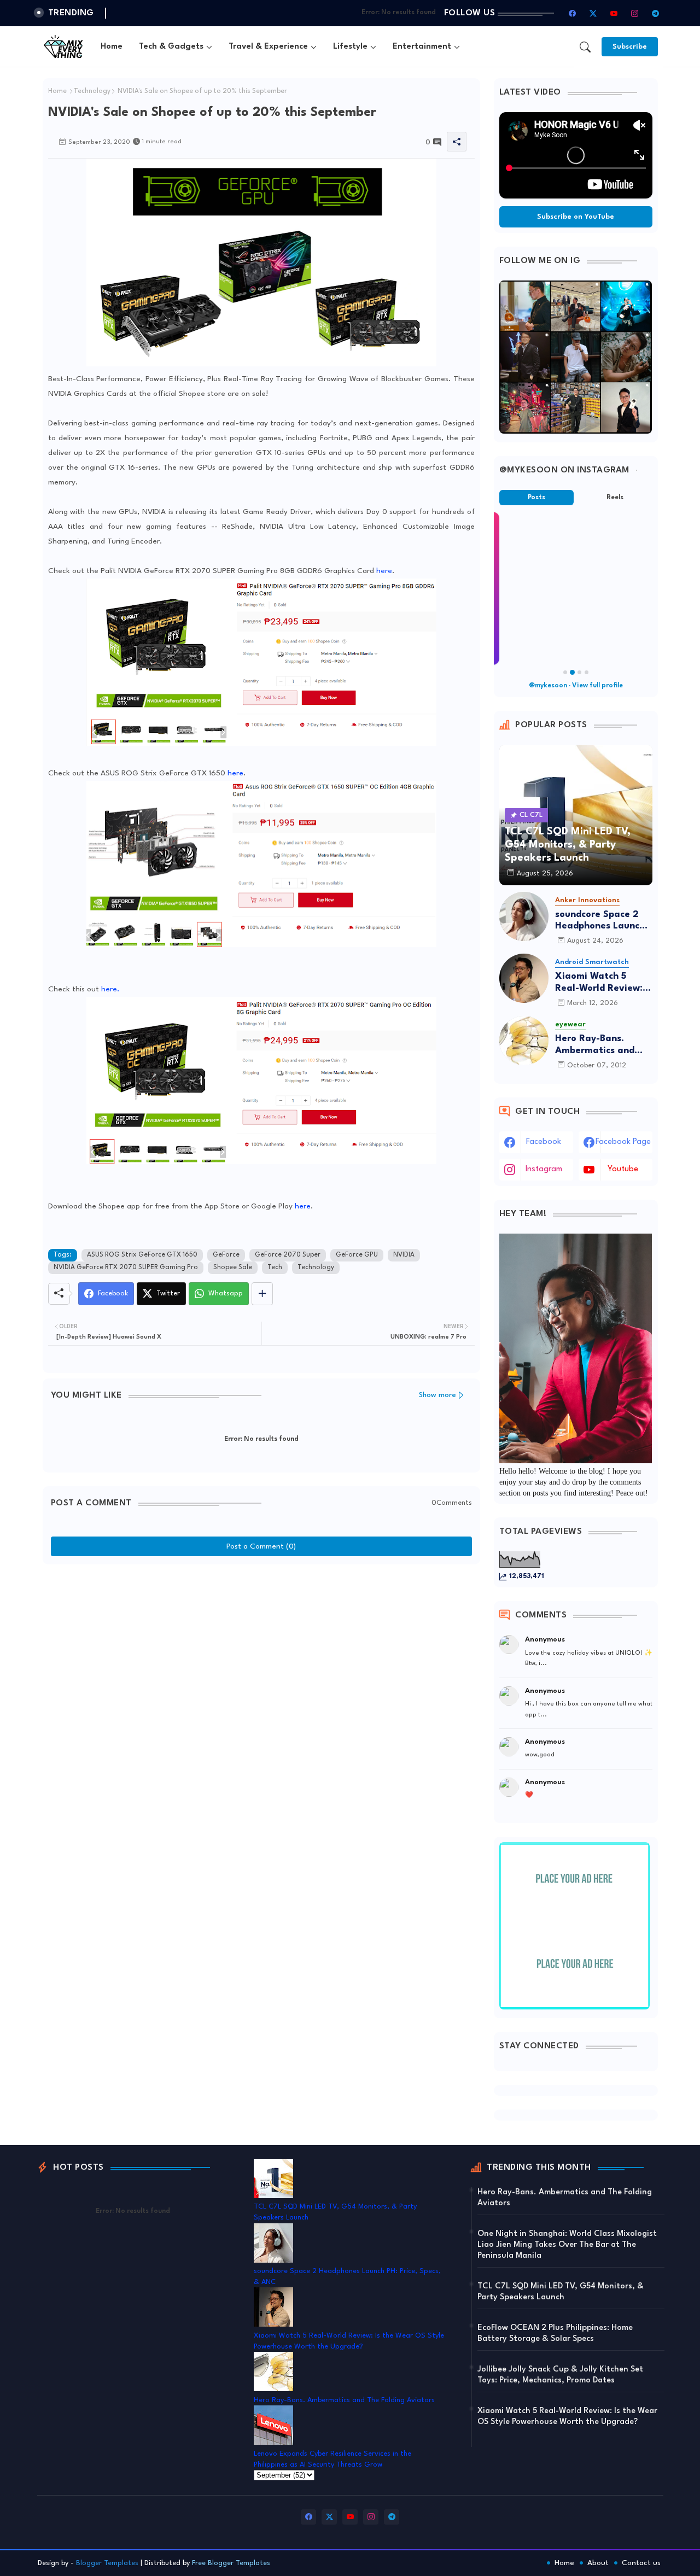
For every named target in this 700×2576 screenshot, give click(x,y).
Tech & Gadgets (171, 47)
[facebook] (573, 13)
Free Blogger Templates (231, 2563)
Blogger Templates (107, 2563)
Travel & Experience (268, 47)
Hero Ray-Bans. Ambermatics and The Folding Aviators (602, 1045)
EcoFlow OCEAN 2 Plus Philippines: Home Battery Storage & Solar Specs (555, 2333)
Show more (437, 1395)
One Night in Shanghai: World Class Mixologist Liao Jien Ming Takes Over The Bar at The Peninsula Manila (567, 2245)
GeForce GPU (357, 1255)
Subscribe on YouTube (576, 217)
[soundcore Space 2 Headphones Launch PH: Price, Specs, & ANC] (524, 916)
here (384, 571)
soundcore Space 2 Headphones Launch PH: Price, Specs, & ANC (600, 921)
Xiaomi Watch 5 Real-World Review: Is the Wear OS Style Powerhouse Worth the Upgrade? (604, 983)
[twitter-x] (593, 13)
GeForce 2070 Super (288, 1255)
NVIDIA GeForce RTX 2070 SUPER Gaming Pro (126, 1267)
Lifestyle (350, 47)
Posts (536, 498)
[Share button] (262, 1294)
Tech (275, 1267)
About (598, 2563)
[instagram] (635, 13)
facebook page (623, 1142)
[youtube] (614, 13)
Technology (92, 91)
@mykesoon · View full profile (576, 686)
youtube (623, 1169)
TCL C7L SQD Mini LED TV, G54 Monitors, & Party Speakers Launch (561, 2292)
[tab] (112, 47)
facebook (544, 1142)
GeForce (226, 1255)
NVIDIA (404, 1255)
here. (110, 989)
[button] (585, 47)
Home (112, 47)
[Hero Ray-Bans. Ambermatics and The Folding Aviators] (524, 1041)
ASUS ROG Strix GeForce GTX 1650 (142, 1255)
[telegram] (656, 13)
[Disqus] (261, 1707)
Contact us (641, 2563)
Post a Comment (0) (261, 1546)
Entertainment (422, 47)
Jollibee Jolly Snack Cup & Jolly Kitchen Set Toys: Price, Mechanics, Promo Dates (560, 2375)
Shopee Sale (233, 1267)
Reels (615, 498)
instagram (544, 1169)
